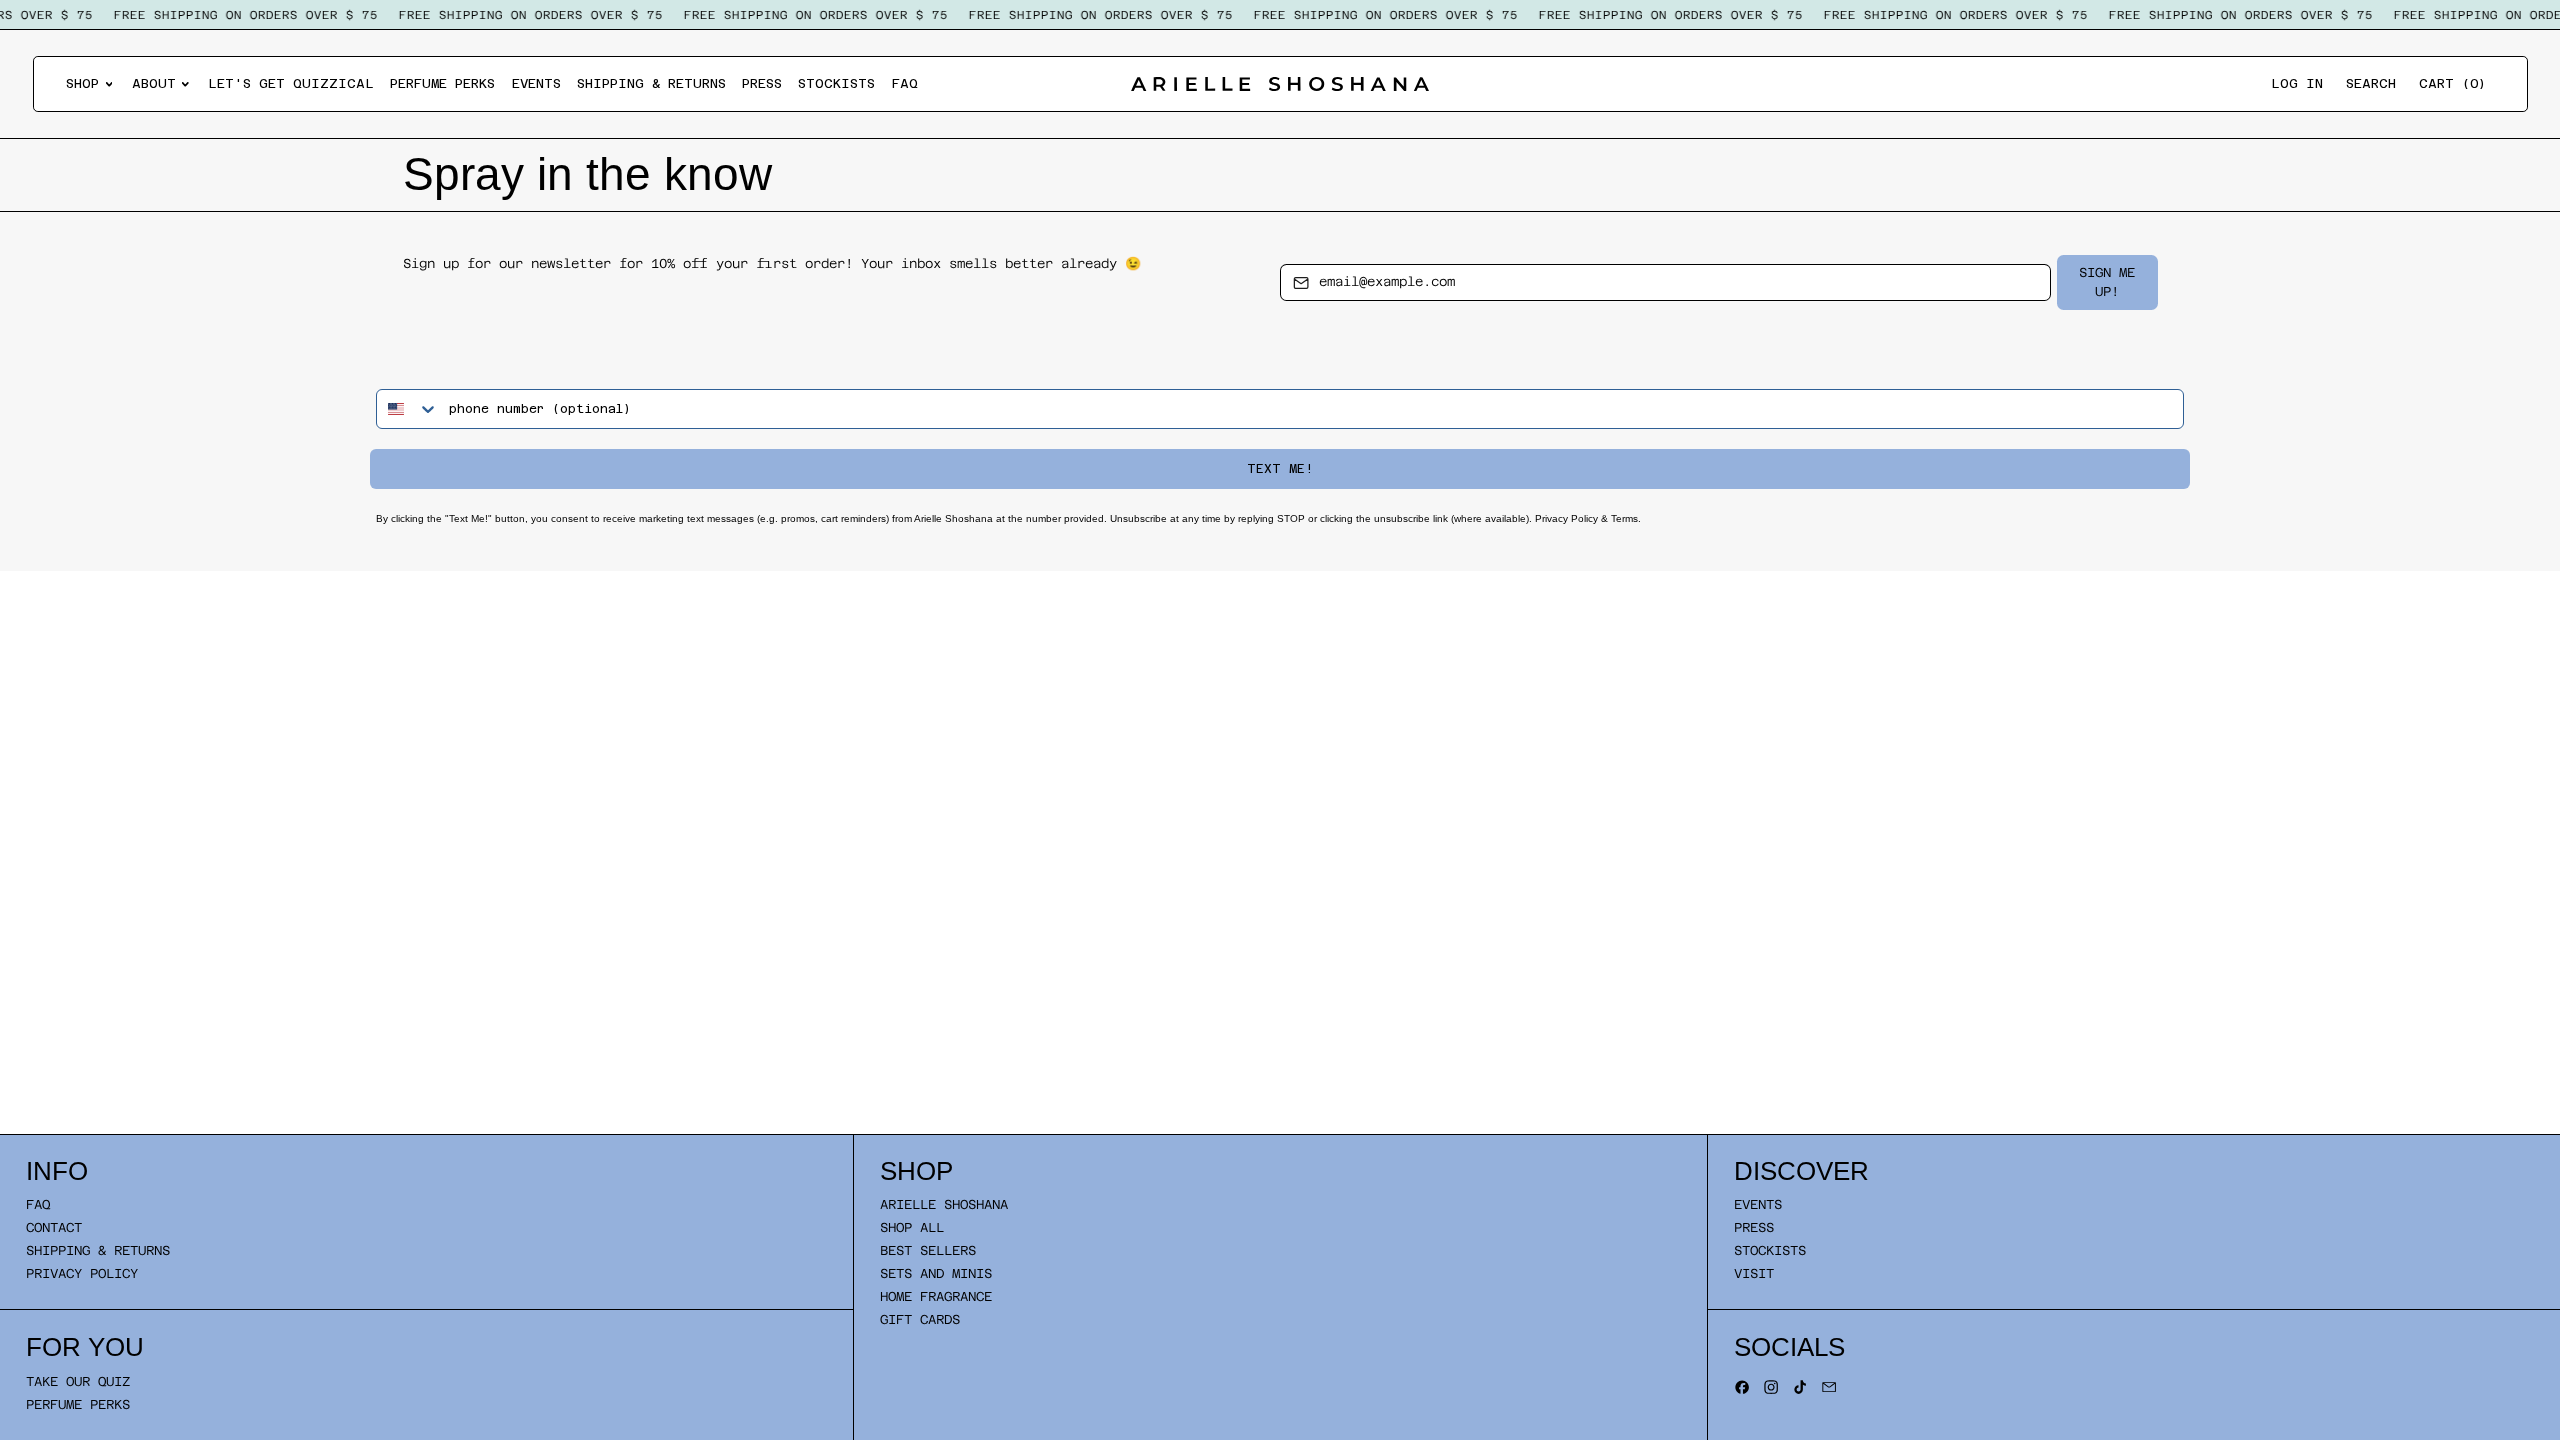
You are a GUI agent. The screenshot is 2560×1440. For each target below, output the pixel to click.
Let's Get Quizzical (291, 83)
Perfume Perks (442, 83)
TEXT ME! (1280, 469)
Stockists (836, 83)
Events (536, 83)
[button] (2371, 84)
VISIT (1754, 1273)
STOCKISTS (1770, 1250)
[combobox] (408, 409)
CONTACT (54, 1227)
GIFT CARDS (920, 1319)
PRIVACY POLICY (82, 1273)
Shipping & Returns (651, 83)
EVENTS (1758, 1204)
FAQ (905, 83)
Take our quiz (78, 1381)
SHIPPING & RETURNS (98, 1250)
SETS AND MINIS (936, 1273)
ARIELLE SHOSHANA (944, 1204)
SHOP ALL (912, 1227)
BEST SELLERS (928, 1250)
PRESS (1754, 1227)
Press (762, 83)
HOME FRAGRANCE (936, 1296)
